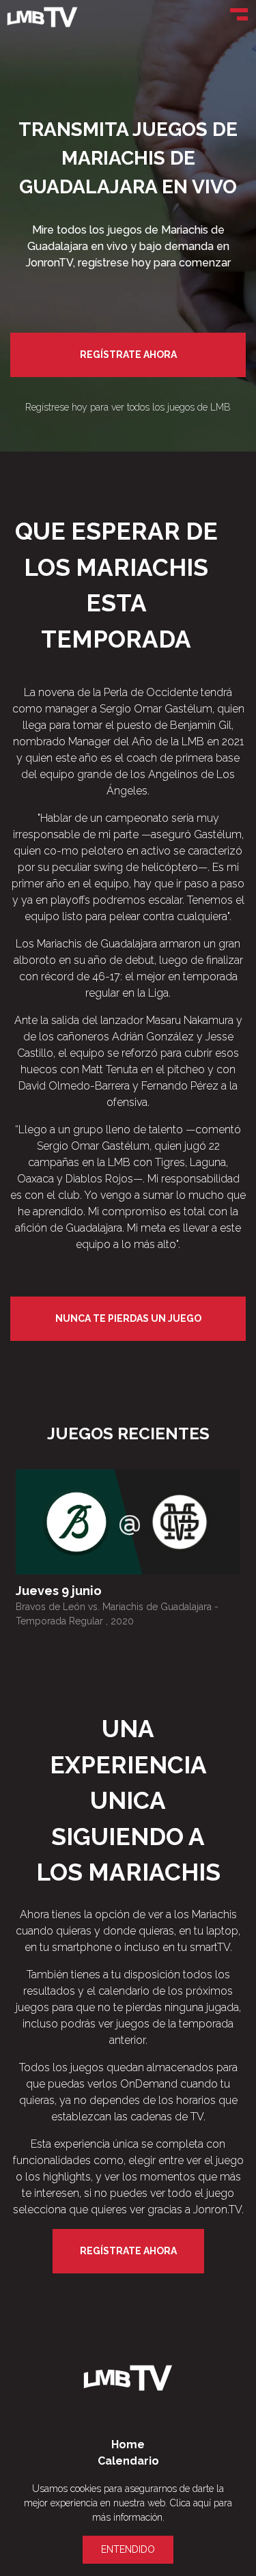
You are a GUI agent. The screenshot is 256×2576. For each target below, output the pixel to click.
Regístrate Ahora (128, 355)
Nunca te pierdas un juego (128, 1318)
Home (128, 2445)
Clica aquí (190, 2503)
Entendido (128, 2549)
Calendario (128, 2461)
